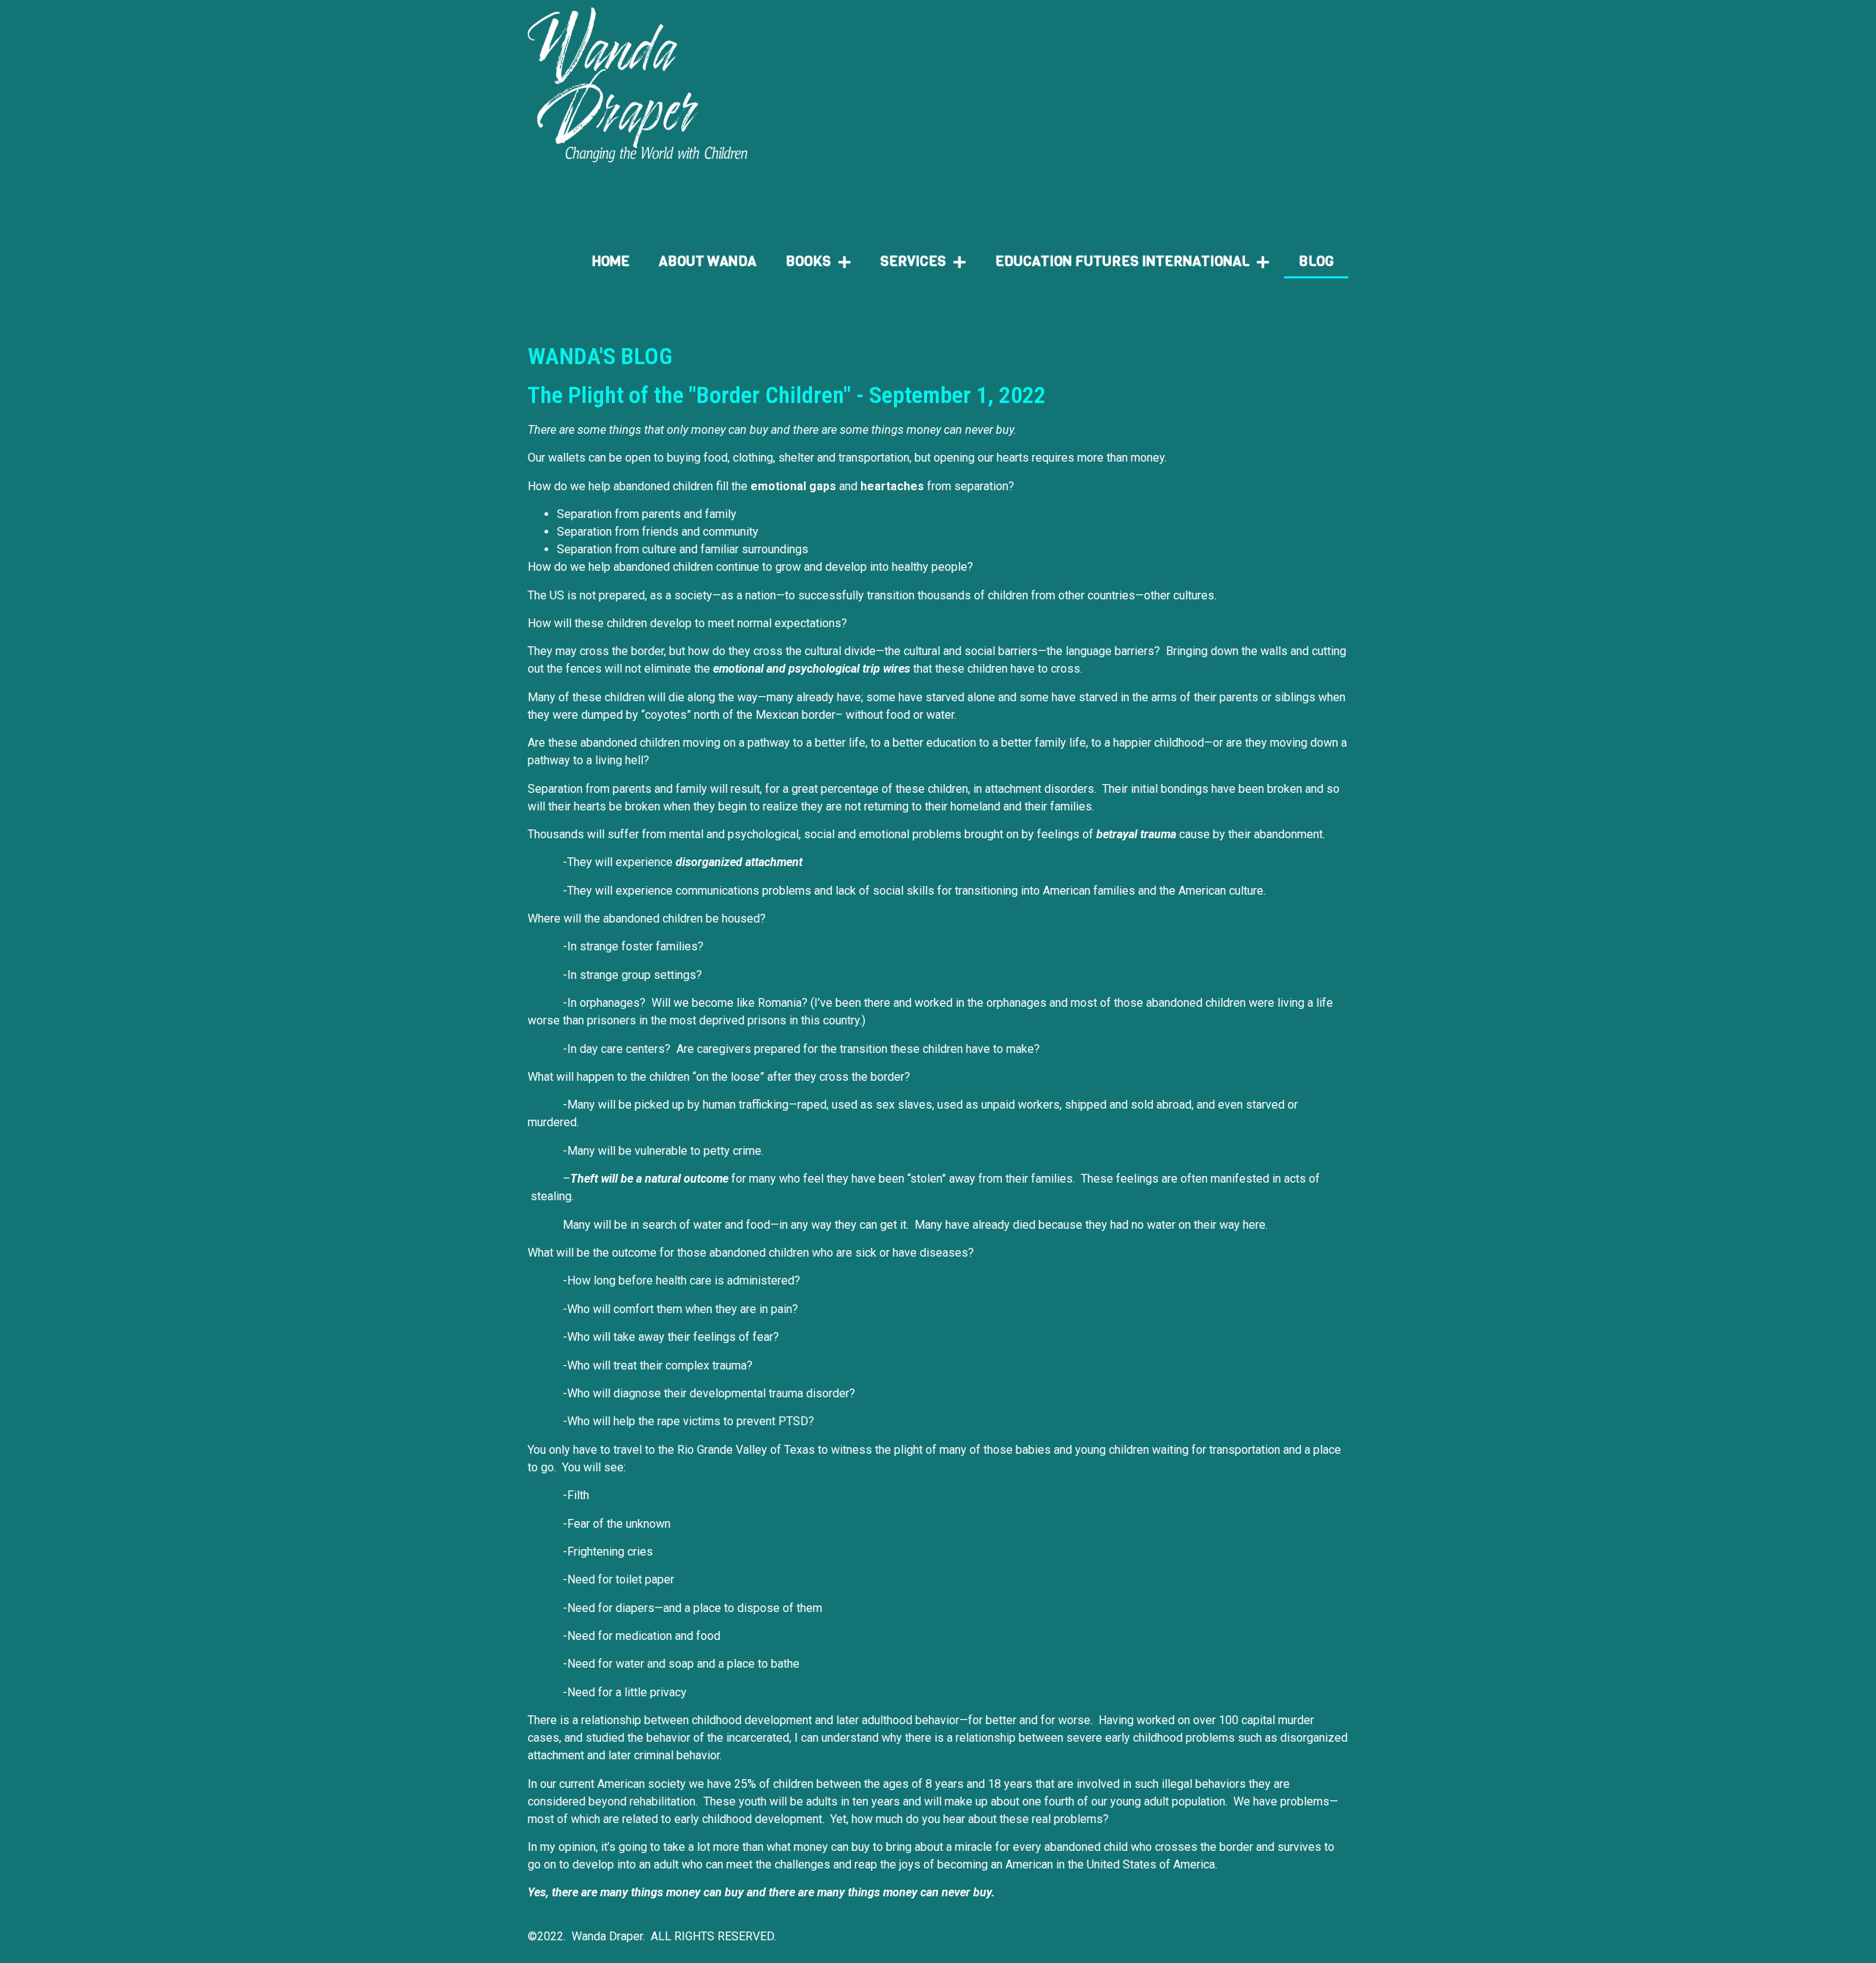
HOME (611, 261)
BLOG (1316, 261)
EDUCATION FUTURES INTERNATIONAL (1122, 261)
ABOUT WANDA (708, 261)
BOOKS (808, 261)
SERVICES (913, 261)
